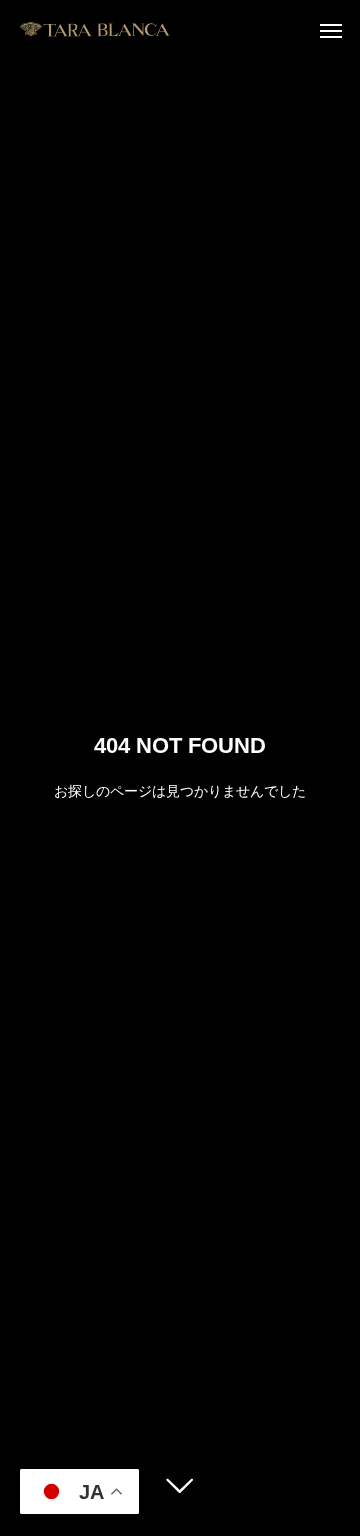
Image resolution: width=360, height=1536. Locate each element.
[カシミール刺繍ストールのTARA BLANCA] (95, 30)
